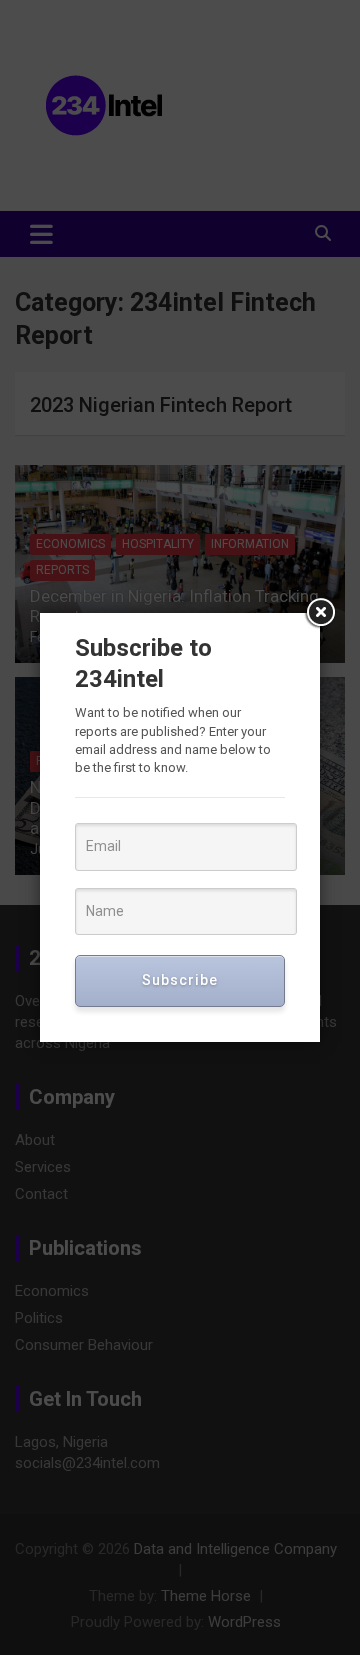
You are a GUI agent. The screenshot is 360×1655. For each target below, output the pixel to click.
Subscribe (180, 980)
